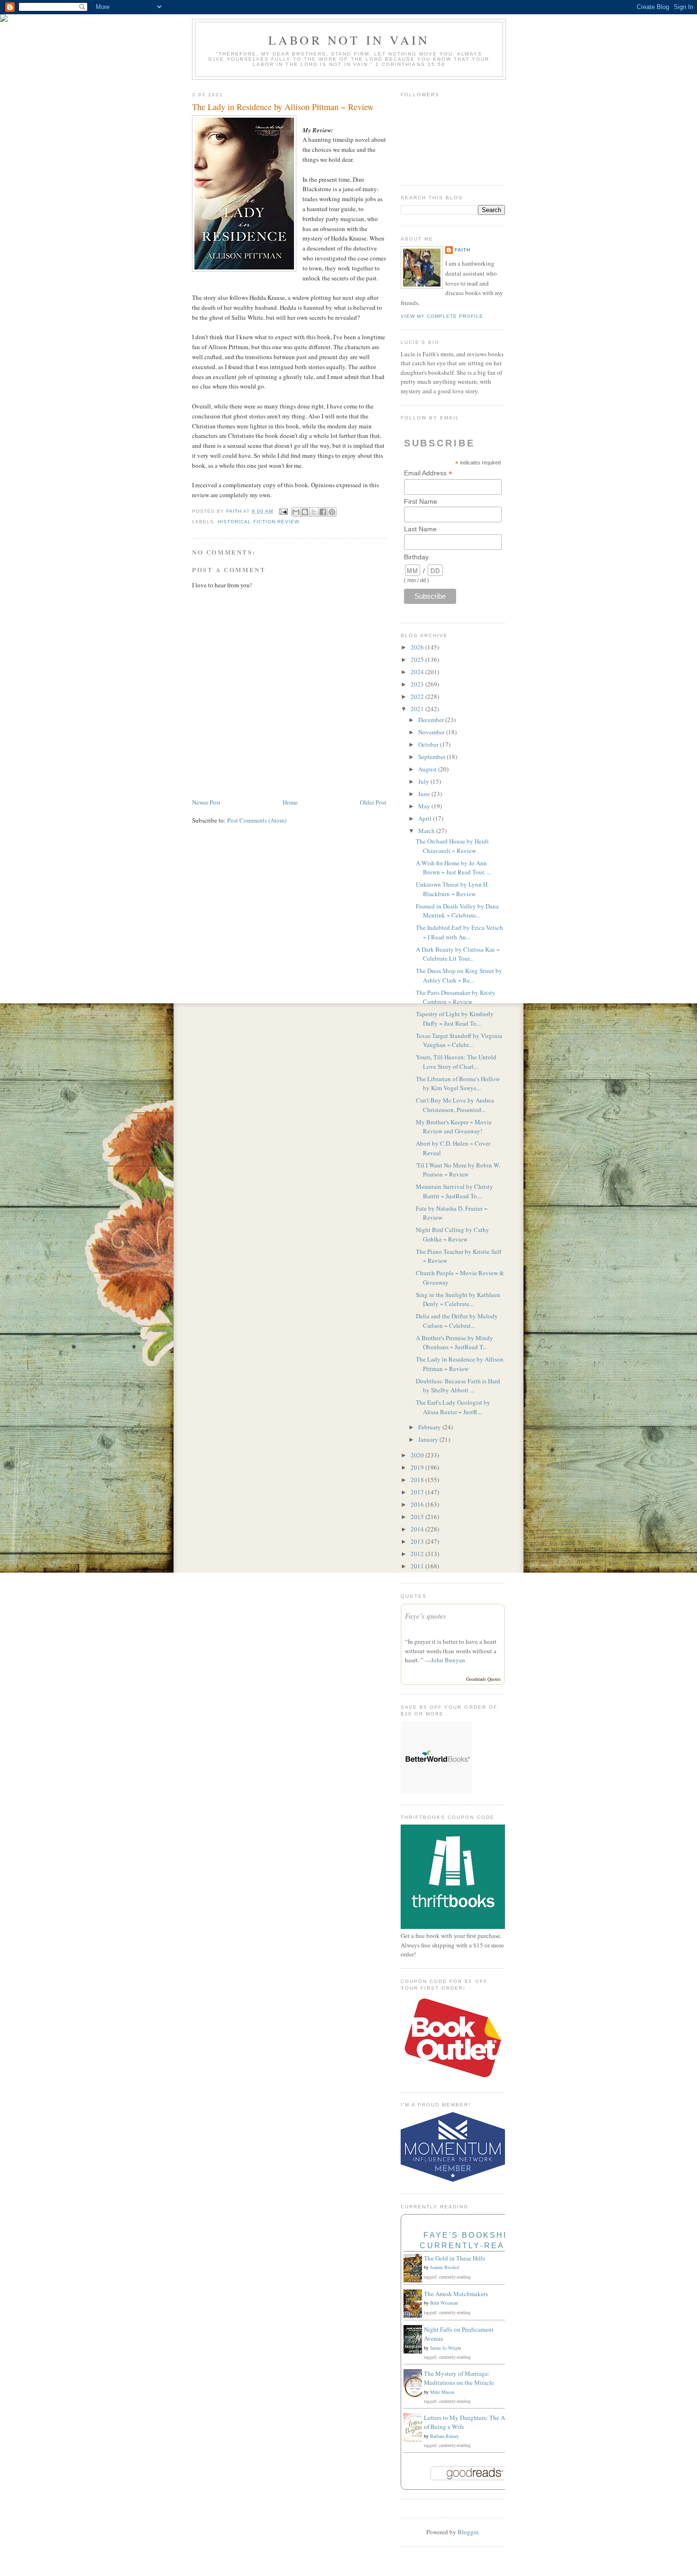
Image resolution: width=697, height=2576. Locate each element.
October (429, 744)
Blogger (468, 2532)
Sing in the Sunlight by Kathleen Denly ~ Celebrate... (458, 1299)
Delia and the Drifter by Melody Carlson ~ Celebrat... (457, 1321)
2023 (418, 684)
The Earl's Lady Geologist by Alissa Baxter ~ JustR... (453, 1407)
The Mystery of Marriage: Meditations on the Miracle (459, 2378)
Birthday (416, 557)
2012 (418, 1554)
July (424, 781)
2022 (418, 696)
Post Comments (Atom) (257, 820)
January (429, 1439)
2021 (418, 709)
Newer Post (206, 802)
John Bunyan (448, 1660)
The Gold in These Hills (454, 2258)
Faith (463, 250)
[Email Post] (283, 511)
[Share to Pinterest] (332, 512)
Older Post (373, 802)
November (432, 732)
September (432, 757)
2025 (418, 659)
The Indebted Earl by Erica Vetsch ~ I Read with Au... (459, 932)
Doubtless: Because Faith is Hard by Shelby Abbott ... (458, 1386)
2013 (418, 1541)
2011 (418, 1566)
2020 (418, 1455)
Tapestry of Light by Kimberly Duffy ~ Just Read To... (455, 1019)
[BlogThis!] (305, 512)
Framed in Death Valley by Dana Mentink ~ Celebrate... (457, 911)
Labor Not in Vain (349, 40)
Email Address (428, 473)
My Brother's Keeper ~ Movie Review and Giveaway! (454, 1127)
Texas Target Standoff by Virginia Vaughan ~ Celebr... (459, 1040)
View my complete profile (442, 316)
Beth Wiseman (444, 2303)
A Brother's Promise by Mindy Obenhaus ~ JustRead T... (454, 1343)
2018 (418, 1480)
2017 (418, 1492)
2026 (418, 647)
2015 (418, 1517)
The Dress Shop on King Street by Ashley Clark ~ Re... (459, 975)
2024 (418, 672)
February (430, 1427)
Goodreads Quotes (483, 1679)
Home (290, 802)
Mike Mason (442, 2392)
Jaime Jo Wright (446, 2348)
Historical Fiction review (258, 522)
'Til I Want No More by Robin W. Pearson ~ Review (458, 1170)
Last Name (420, 529)
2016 (418, 1504)
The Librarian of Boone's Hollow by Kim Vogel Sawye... (458, 1084)
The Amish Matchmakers (456, 2294)
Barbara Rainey (445, 2436)
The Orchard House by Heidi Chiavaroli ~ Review (452, 846)
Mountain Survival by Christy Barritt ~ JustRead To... (454, 1191)
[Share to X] (314, 512)
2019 (418, 1467)
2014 (418, 1529)
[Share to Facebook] (323, 512)
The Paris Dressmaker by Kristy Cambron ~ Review (456, 997)
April (426, 818)
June (425, 794)
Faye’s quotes (426, 1616)
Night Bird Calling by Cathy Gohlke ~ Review (453, 1234)
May (425, 806)
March (427, 831)
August (428, 769)
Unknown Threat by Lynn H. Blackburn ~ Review (452, 889)
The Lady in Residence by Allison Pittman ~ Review (460, 1364)
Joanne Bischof (445, 2267)
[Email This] (296, 512)
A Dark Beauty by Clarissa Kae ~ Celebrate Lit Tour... (458, 954)
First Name (421, 501)
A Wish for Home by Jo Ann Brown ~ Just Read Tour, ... (453, 868)
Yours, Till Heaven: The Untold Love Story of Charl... (456, 1062)
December (432, 720)
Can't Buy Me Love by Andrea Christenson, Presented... (455, 1105)
